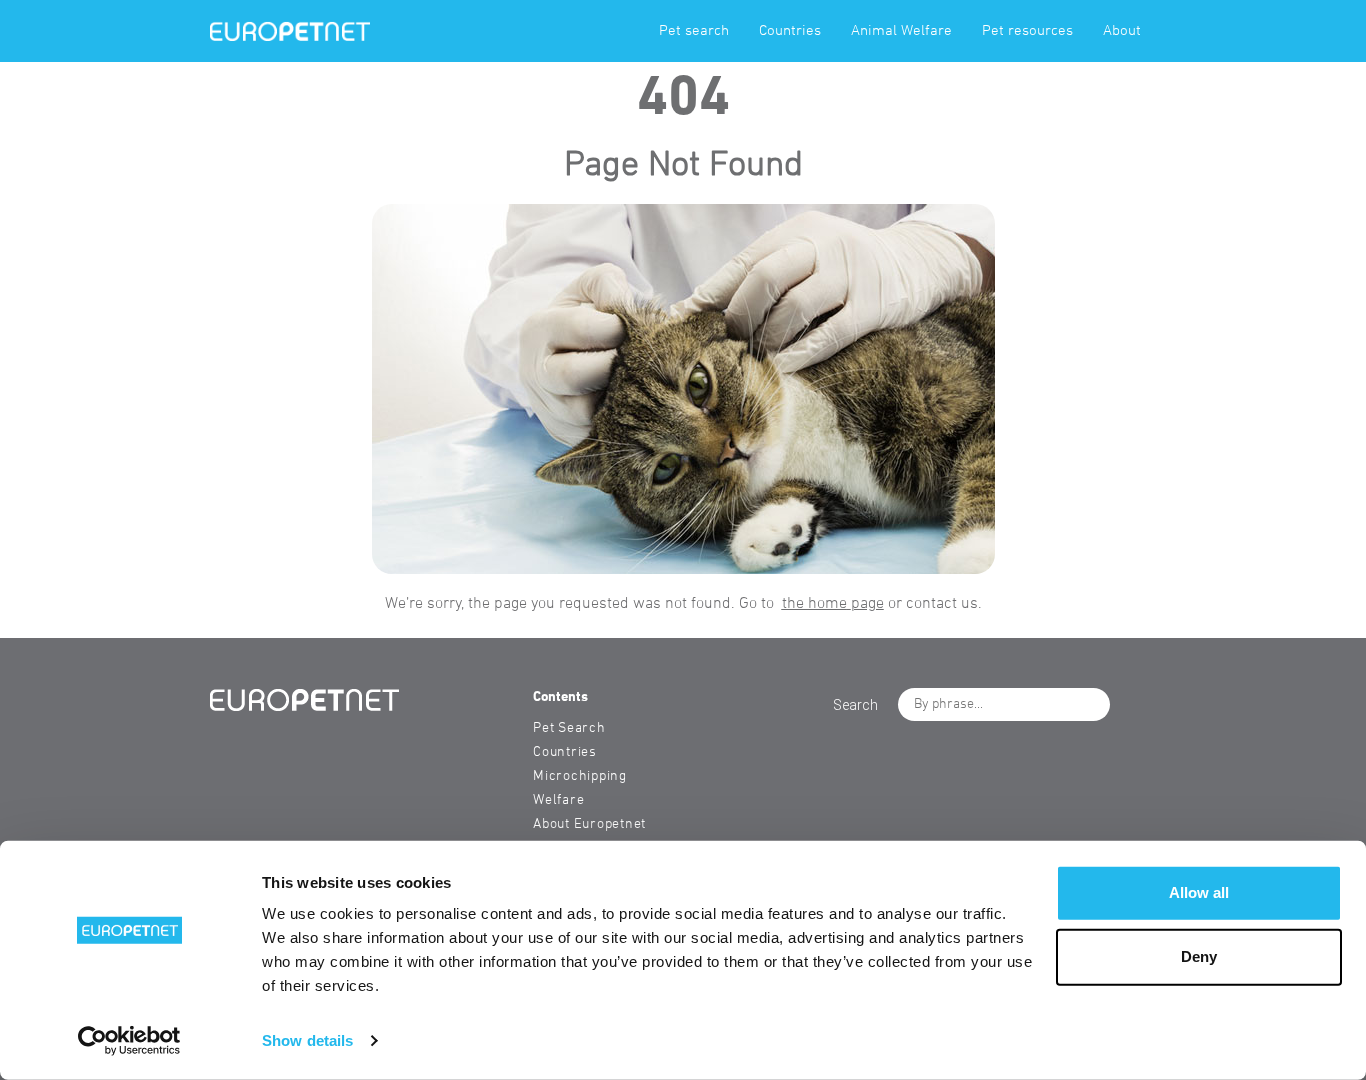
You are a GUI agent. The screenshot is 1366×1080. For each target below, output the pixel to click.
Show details (307, 1040)
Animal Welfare (901, 31)
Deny (1199, 956)
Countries (790, 31)
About (1122, 31)
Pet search (694, 31)
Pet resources (1027, 31)
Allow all (1199, 892)
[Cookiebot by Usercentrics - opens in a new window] (129, 1041)
